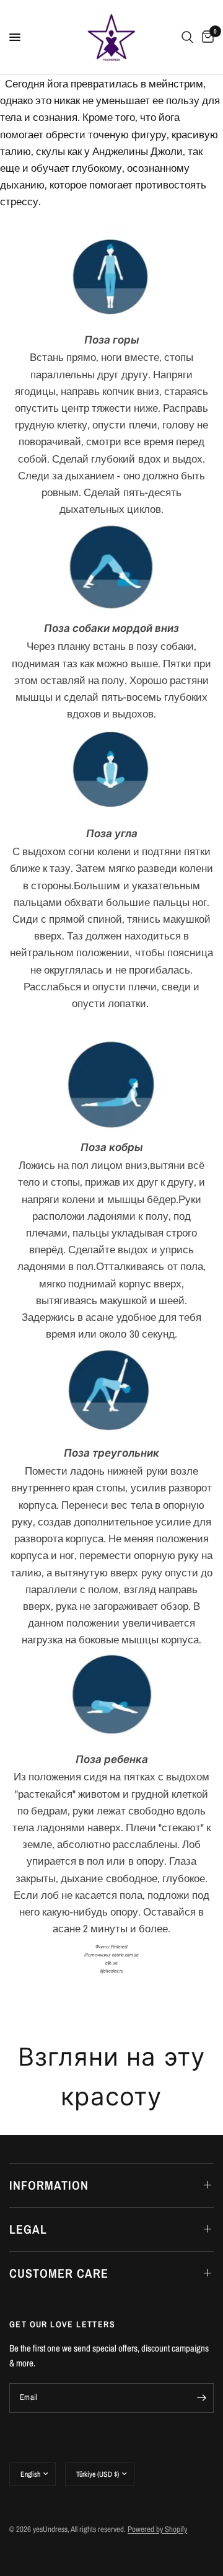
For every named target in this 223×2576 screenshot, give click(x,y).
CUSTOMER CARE (59, 2273)
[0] (206, 37)
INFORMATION (49, 2185)
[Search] (187, 37)
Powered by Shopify (157, 2529)
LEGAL (28, 2229)
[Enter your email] (201, 2398)
